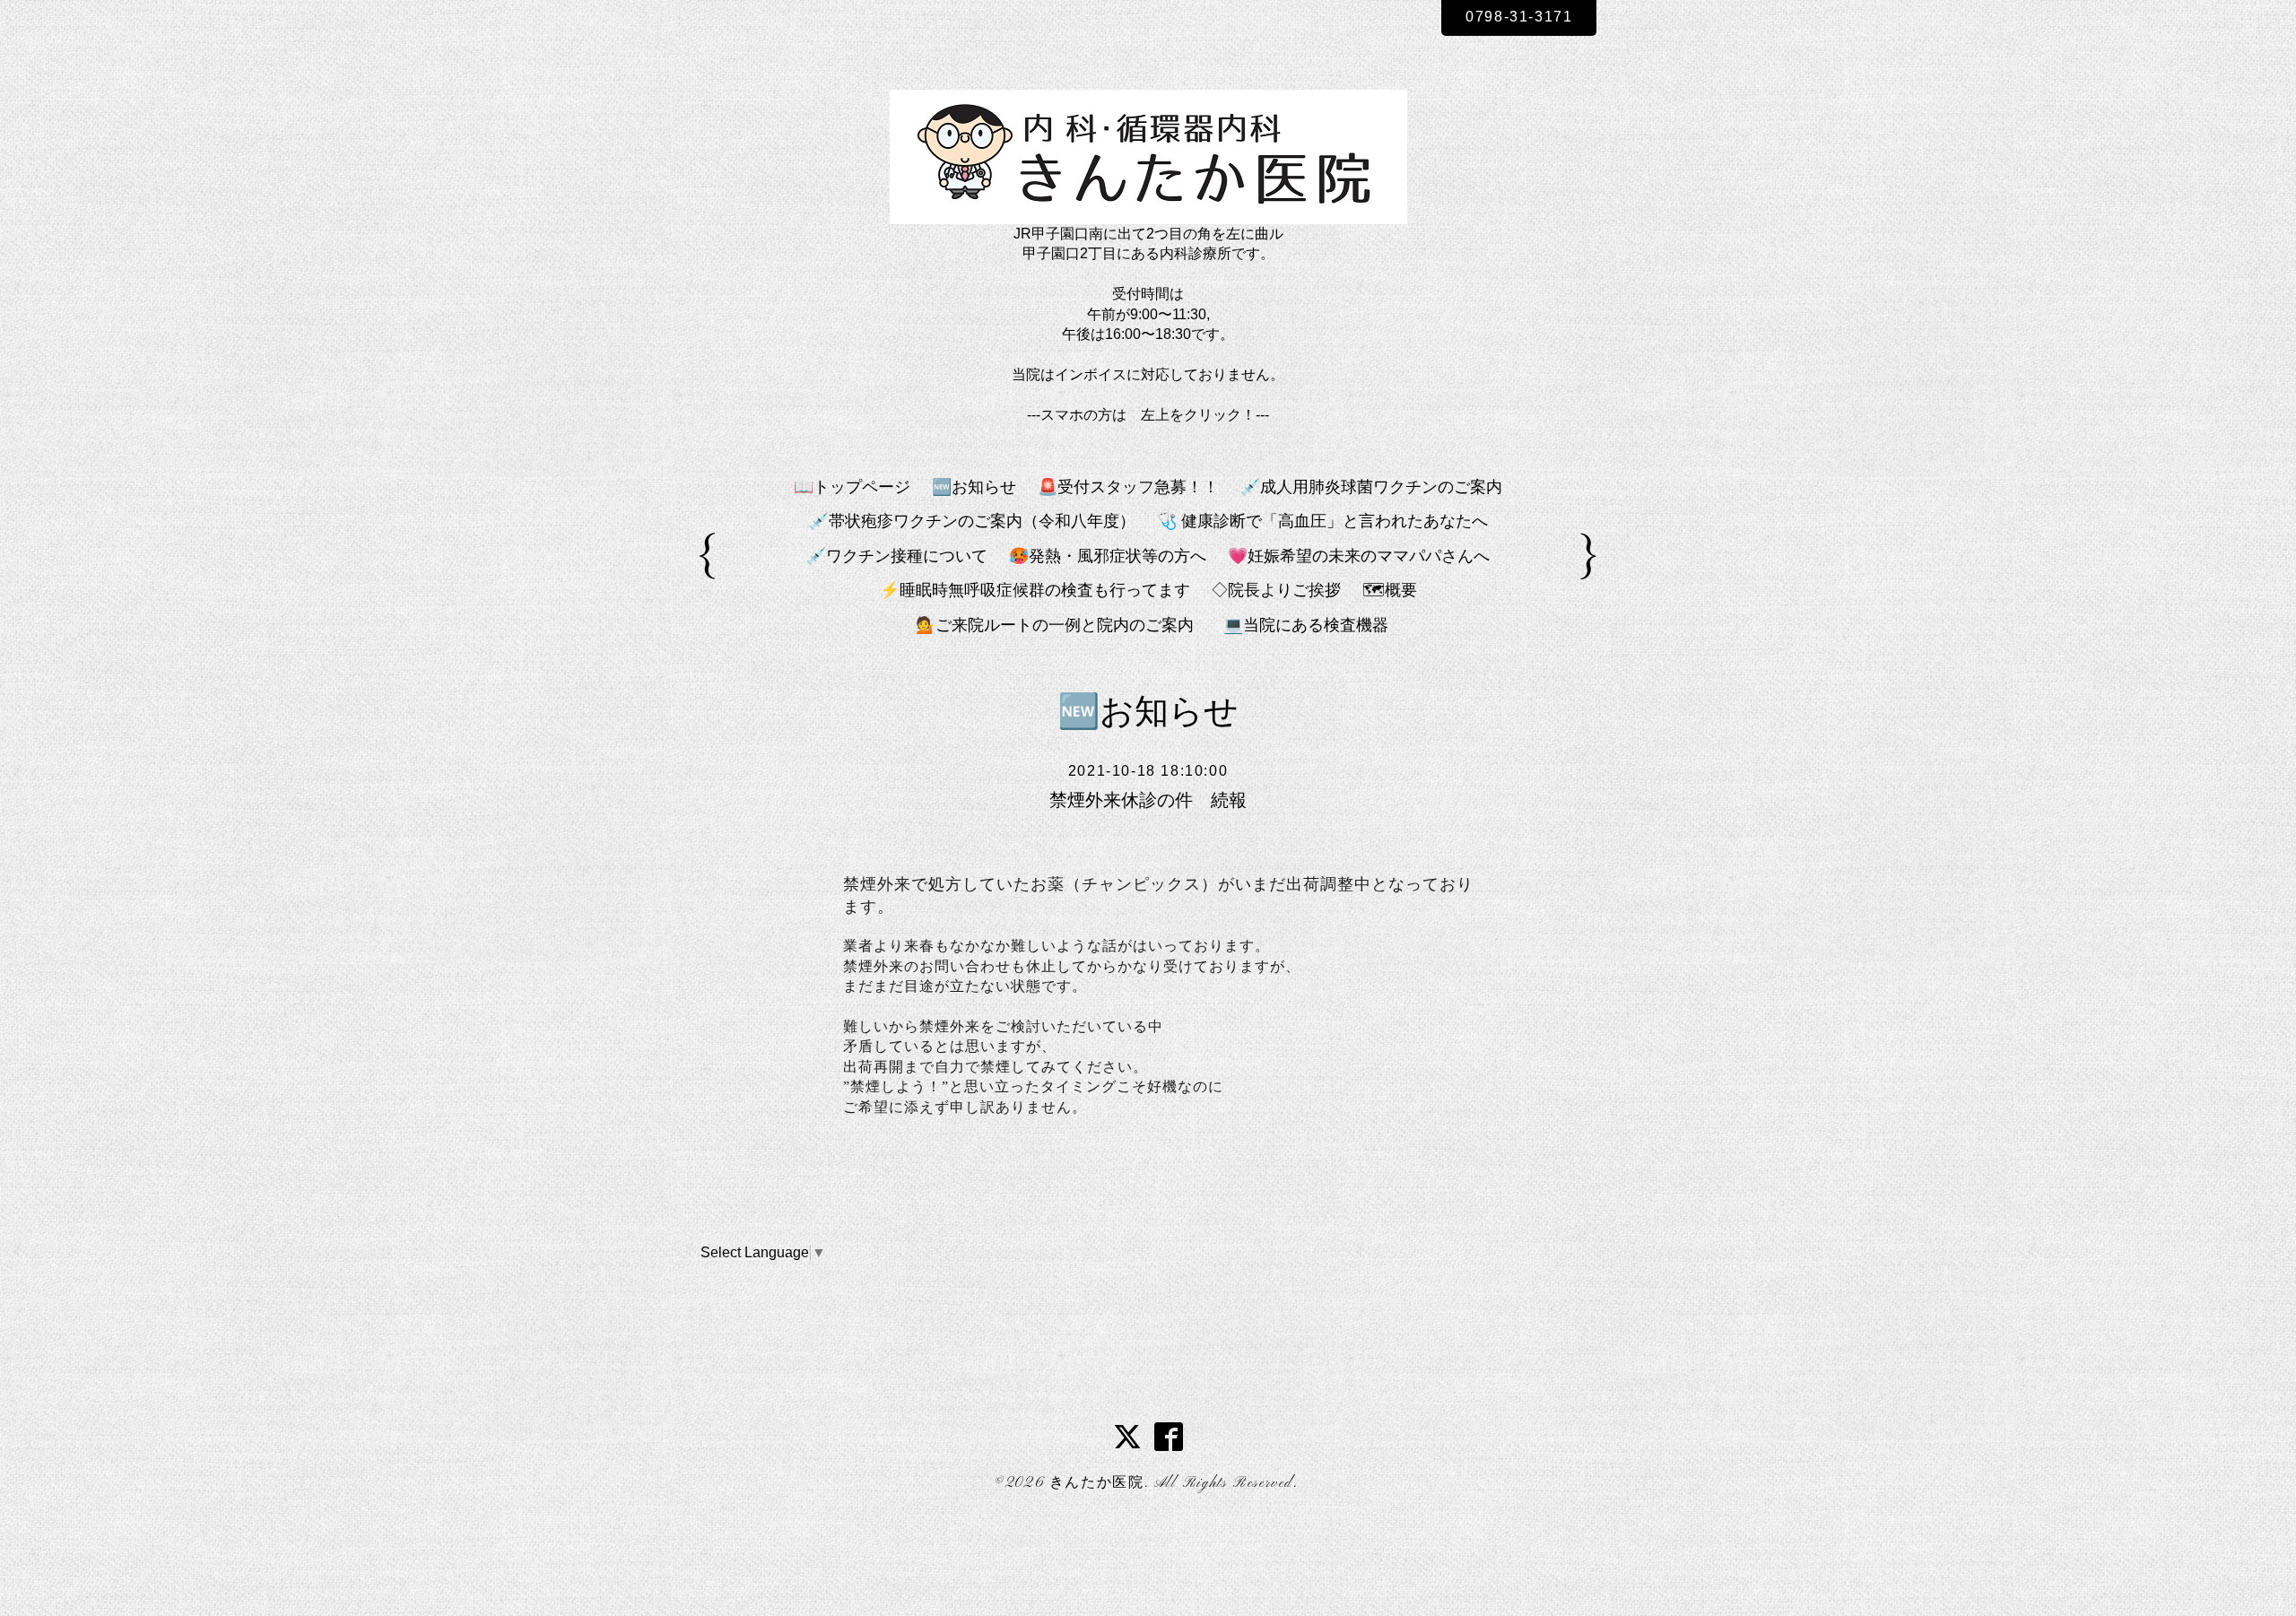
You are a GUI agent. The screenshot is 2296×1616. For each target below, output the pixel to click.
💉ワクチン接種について (897, 556)
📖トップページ (852, 487)
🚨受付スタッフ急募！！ (1128, 487)
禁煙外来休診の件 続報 (1148, 800)
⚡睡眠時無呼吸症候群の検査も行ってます (1035, 590)
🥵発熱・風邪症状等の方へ (1108, 556)
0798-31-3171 (1519, 17)
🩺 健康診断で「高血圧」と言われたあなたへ (1322, 521)
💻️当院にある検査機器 (1306, 625)
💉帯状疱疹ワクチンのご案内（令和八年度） (972, 521)
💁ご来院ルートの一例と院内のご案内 (1063, 625)
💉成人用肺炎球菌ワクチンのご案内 (1371, 487)
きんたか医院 (1097, 1483)
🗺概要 (1390, 590)
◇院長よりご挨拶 (1276, 590)
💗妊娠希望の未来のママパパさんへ (1359, 556)
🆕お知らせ (974, 487)
